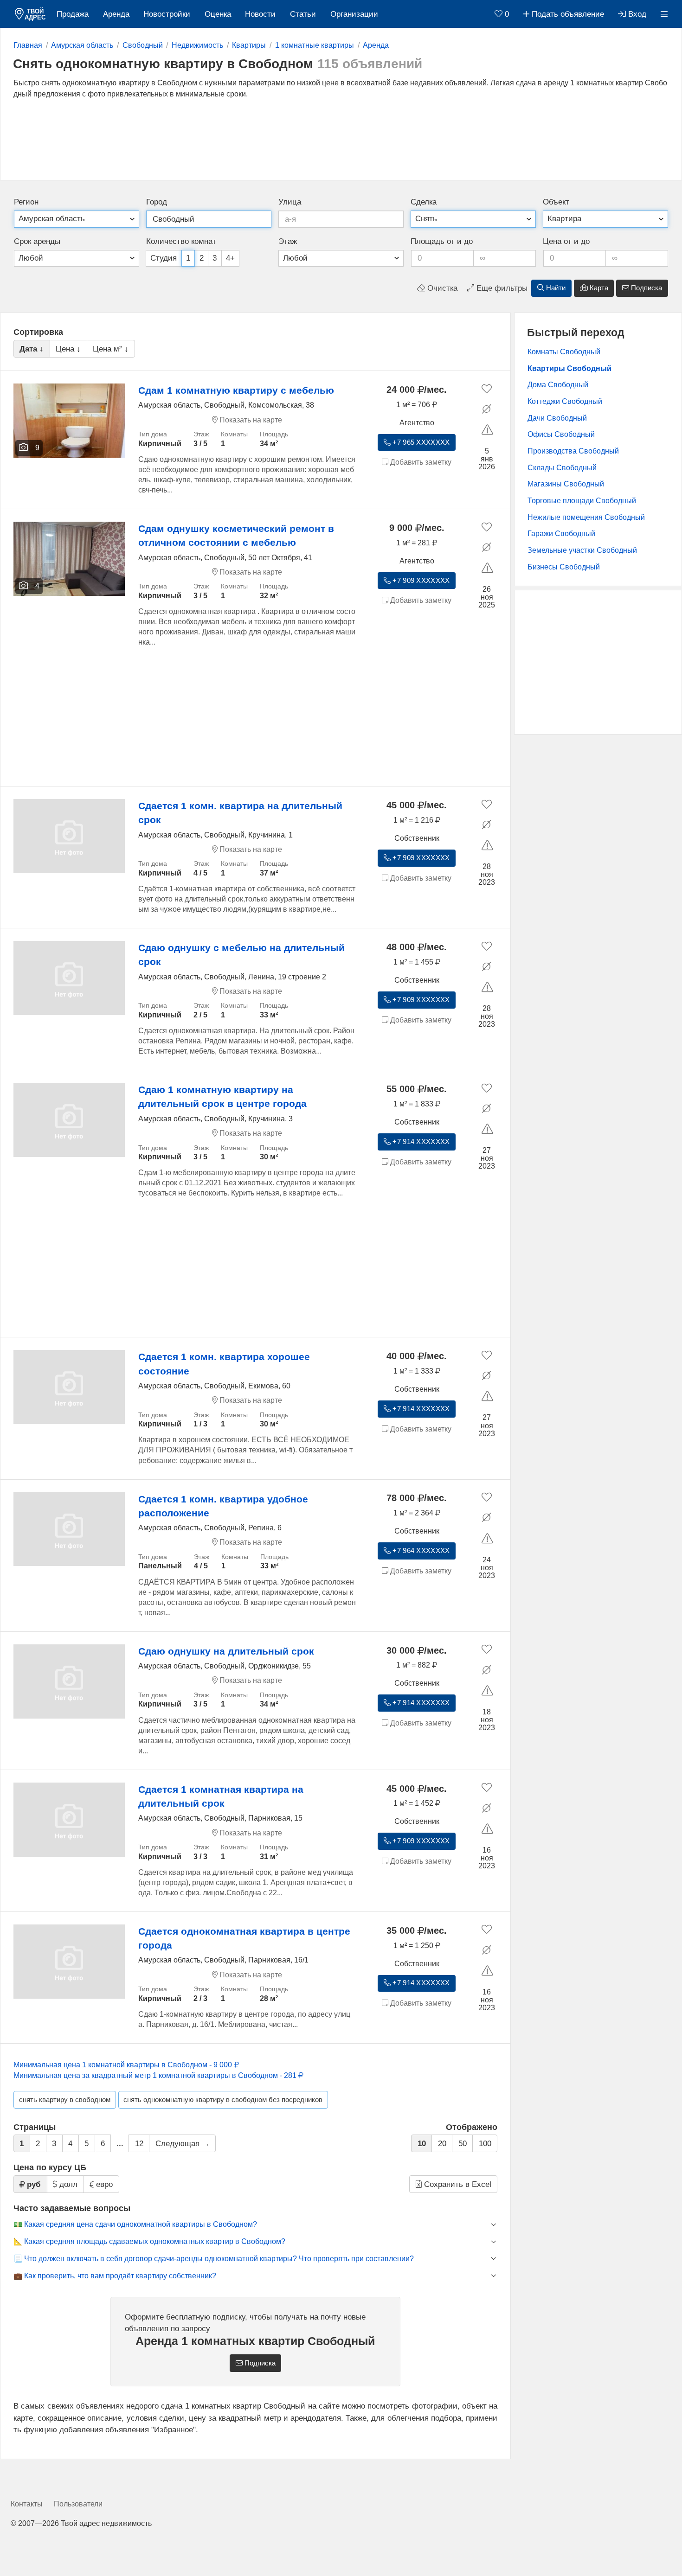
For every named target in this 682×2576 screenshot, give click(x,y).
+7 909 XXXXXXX (420, 581)
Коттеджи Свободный (565, 401)
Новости (260, 14)
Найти (555, 288)
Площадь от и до (442, 241)
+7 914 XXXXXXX (420, 1142)
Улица (290, 202)
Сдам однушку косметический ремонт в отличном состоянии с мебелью (236, 535)
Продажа (73, 14)
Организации (354, 14)
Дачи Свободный (557, 418)
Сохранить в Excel (457, 2184)
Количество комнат (181, 241)
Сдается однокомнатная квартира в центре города (244, 1938)
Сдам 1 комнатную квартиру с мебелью (236, 390)
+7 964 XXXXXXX (420, 1551)
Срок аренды (37, 241)
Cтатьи (303, 14)
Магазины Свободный (566, 484)
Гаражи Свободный (561, 534)
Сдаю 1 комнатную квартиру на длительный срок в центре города (222, 1096)
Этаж (288, 241)
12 (139, 2144)
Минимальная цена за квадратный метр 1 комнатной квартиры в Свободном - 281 (156, 2075)
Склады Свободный (562, 468)
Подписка (646, 288)
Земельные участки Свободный (582, 550)
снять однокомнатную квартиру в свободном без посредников (223, 2100)
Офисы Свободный (561, 434)
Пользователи (78, 2504)
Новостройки (167, 14)
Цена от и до (566, 241)
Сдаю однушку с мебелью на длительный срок (241, 955)
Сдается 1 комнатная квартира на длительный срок (221, 1796)
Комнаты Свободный (564, 352)
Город (157, 202)
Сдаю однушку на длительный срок (226, 1651)
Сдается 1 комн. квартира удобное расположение (223, 1506)
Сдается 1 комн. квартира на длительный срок (240, 813)
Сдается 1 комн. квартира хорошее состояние (224, 1364)
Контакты (27, 2504)
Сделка (424, 202)
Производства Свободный (573, 451)
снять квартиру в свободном (65, 2100)
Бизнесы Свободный (564, 567)
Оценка (218, 14)
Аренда (116, 14)
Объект (556, 202)
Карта (598, 288)
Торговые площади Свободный (582, 501)
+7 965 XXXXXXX (420, 442)
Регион (26, 202)
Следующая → (183, 2144)
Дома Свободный (558, 385)
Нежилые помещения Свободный (586, 517)
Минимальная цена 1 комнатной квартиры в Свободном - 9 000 (124, 2065)
